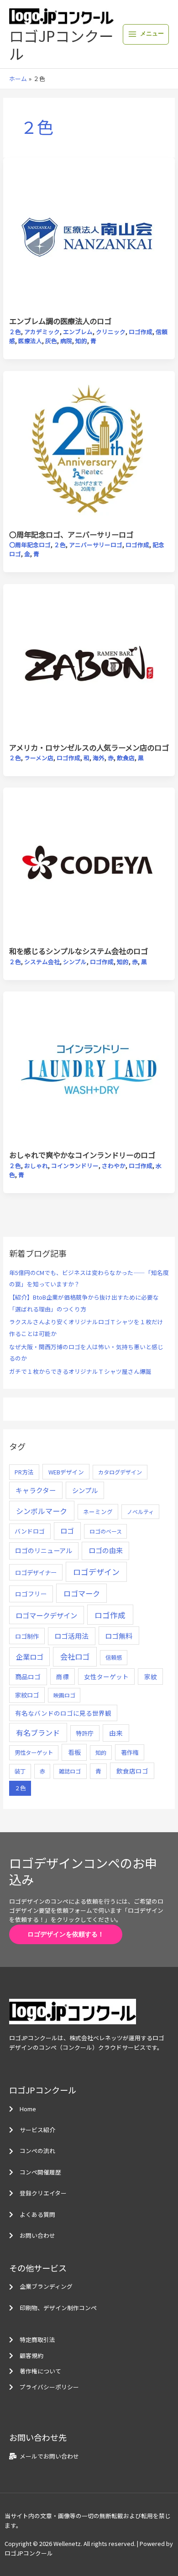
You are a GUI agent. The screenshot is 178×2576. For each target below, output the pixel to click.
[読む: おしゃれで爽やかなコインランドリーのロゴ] (89, 1070)
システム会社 (42, 962)
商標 (63, 1677)
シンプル (75, 962)
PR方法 (24, 1472)
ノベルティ (140, 1512)
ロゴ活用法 (71, 1636)
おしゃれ (36, 1166)
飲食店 (126, 758)
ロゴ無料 (119, 1636)
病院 (66, 341)
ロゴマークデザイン (46, 1615)
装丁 (20, 1771)
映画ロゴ (64, 1695)
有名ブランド (38, 1733)
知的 (81, 341)
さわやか (114, 1166)
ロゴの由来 (106, 1550)
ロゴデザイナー (36, 1572)
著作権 (130, 1752)
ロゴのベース (106, 1531)
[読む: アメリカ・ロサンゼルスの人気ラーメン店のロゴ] (89, 663)
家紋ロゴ (27, 1695)
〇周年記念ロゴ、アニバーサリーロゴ (71, 534)
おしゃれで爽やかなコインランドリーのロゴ (82, 1155)
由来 (116, 1733)
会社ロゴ (75, 1656)
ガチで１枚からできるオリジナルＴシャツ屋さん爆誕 (80, 1371)
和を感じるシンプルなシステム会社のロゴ (79, 951)
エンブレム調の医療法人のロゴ (60, 321)
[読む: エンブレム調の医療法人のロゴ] (89, 236)
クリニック (111, 332)
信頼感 (114, 1657)
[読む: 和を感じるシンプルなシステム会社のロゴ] (89, 866)
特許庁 (85, 1733)
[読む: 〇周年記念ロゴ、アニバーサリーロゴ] (89, 450)
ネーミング (98, 1512)
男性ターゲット (34, 1753)
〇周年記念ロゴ (30, 545)
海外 (99, 758)
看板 (74, 1752)
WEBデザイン (66, 1472)
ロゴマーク (82, 1593)
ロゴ (67, 1531)
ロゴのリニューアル (44, 1550)
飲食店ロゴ (132, 1771)
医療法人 (30, 341)
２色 (15, 332)
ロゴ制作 (27, 1636)
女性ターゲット (106, 1677)
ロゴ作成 (141, 332)
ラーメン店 (39, 758)
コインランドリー (75, 1166)
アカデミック (42, 332)
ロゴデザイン (96, 1572)
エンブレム (78, 332)
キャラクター (36, 1490)
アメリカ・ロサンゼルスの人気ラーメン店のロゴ (89, 747)
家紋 (151, 1677)
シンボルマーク (42, 1511)
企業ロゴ (30, 1656)
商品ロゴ (28, 1677)
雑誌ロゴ (70, 1771)
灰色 (51, 341)
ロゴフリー (31, 1594)
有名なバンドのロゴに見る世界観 (63, 1713)
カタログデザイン (120, 1472)
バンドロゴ (30, 1531)
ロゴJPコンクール (61, 44)
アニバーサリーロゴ (96, 545)
